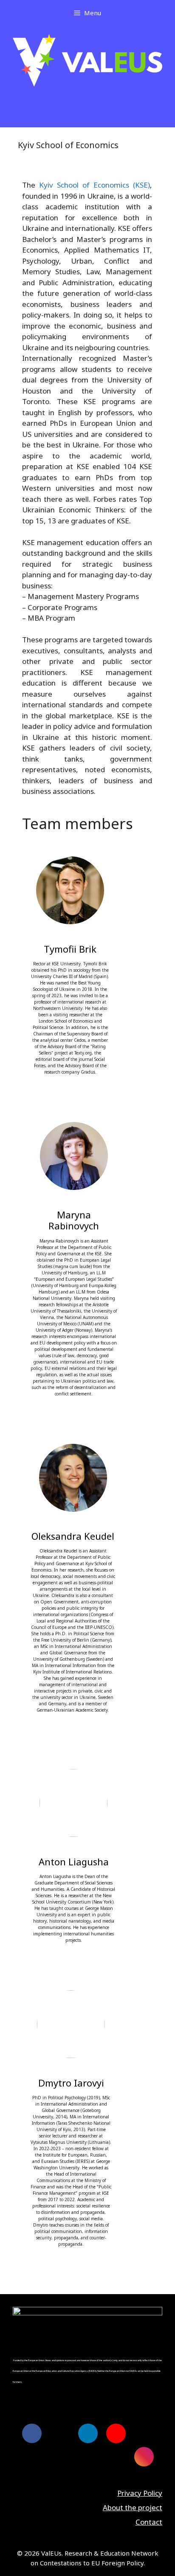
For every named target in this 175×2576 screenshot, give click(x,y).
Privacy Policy (140, 2493)
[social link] (32, 2433)
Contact (149, 2522)
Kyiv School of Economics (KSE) (95, 185)
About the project (133, 2507)
